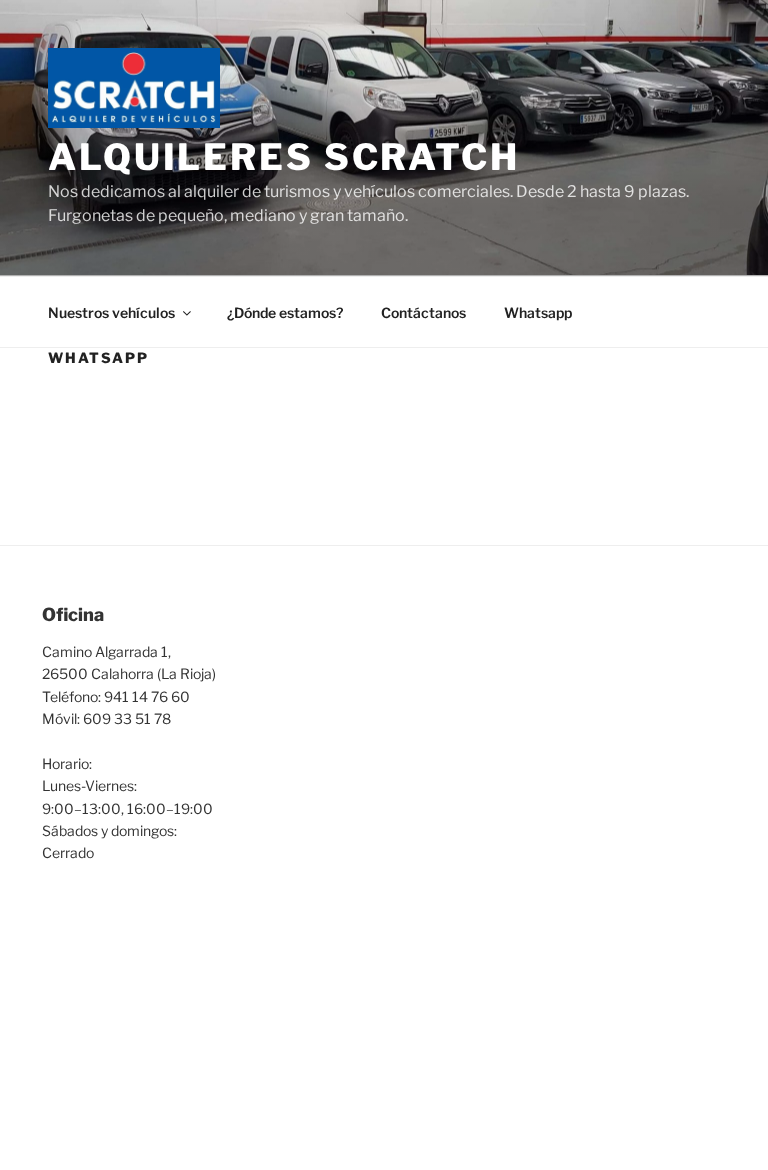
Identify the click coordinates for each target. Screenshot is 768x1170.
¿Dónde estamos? (285, 312)
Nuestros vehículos (111, 312)
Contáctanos (423, 312)
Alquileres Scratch (284, 157)
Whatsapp (538, 312)
